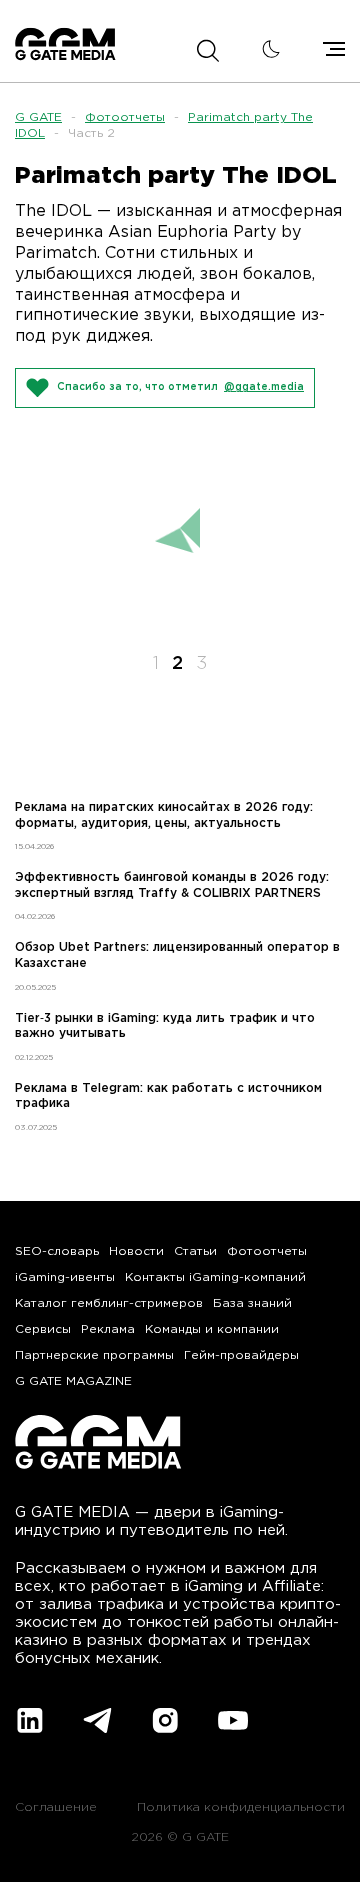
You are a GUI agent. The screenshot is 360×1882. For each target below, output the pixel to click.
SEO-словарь (57, 1251)
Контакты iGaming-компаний (215, 1277)
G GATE (38, 117)
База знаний (252, 1303)
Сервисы (43, 1329)
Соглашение (56, 1807)
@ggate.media (264, 387)
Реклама (108, 1329)
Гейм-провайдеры (241, 1355)
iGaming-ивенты (65, 1277)
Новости (136, 1251)
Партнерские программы (94, 1355)
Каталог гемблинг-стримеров (109, 1303)
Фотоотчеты (125, 117)
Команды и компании (212, 1329)
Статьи (195, 1251)
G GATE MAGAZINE (73, 1381)
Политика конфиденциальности (241, 1807)
